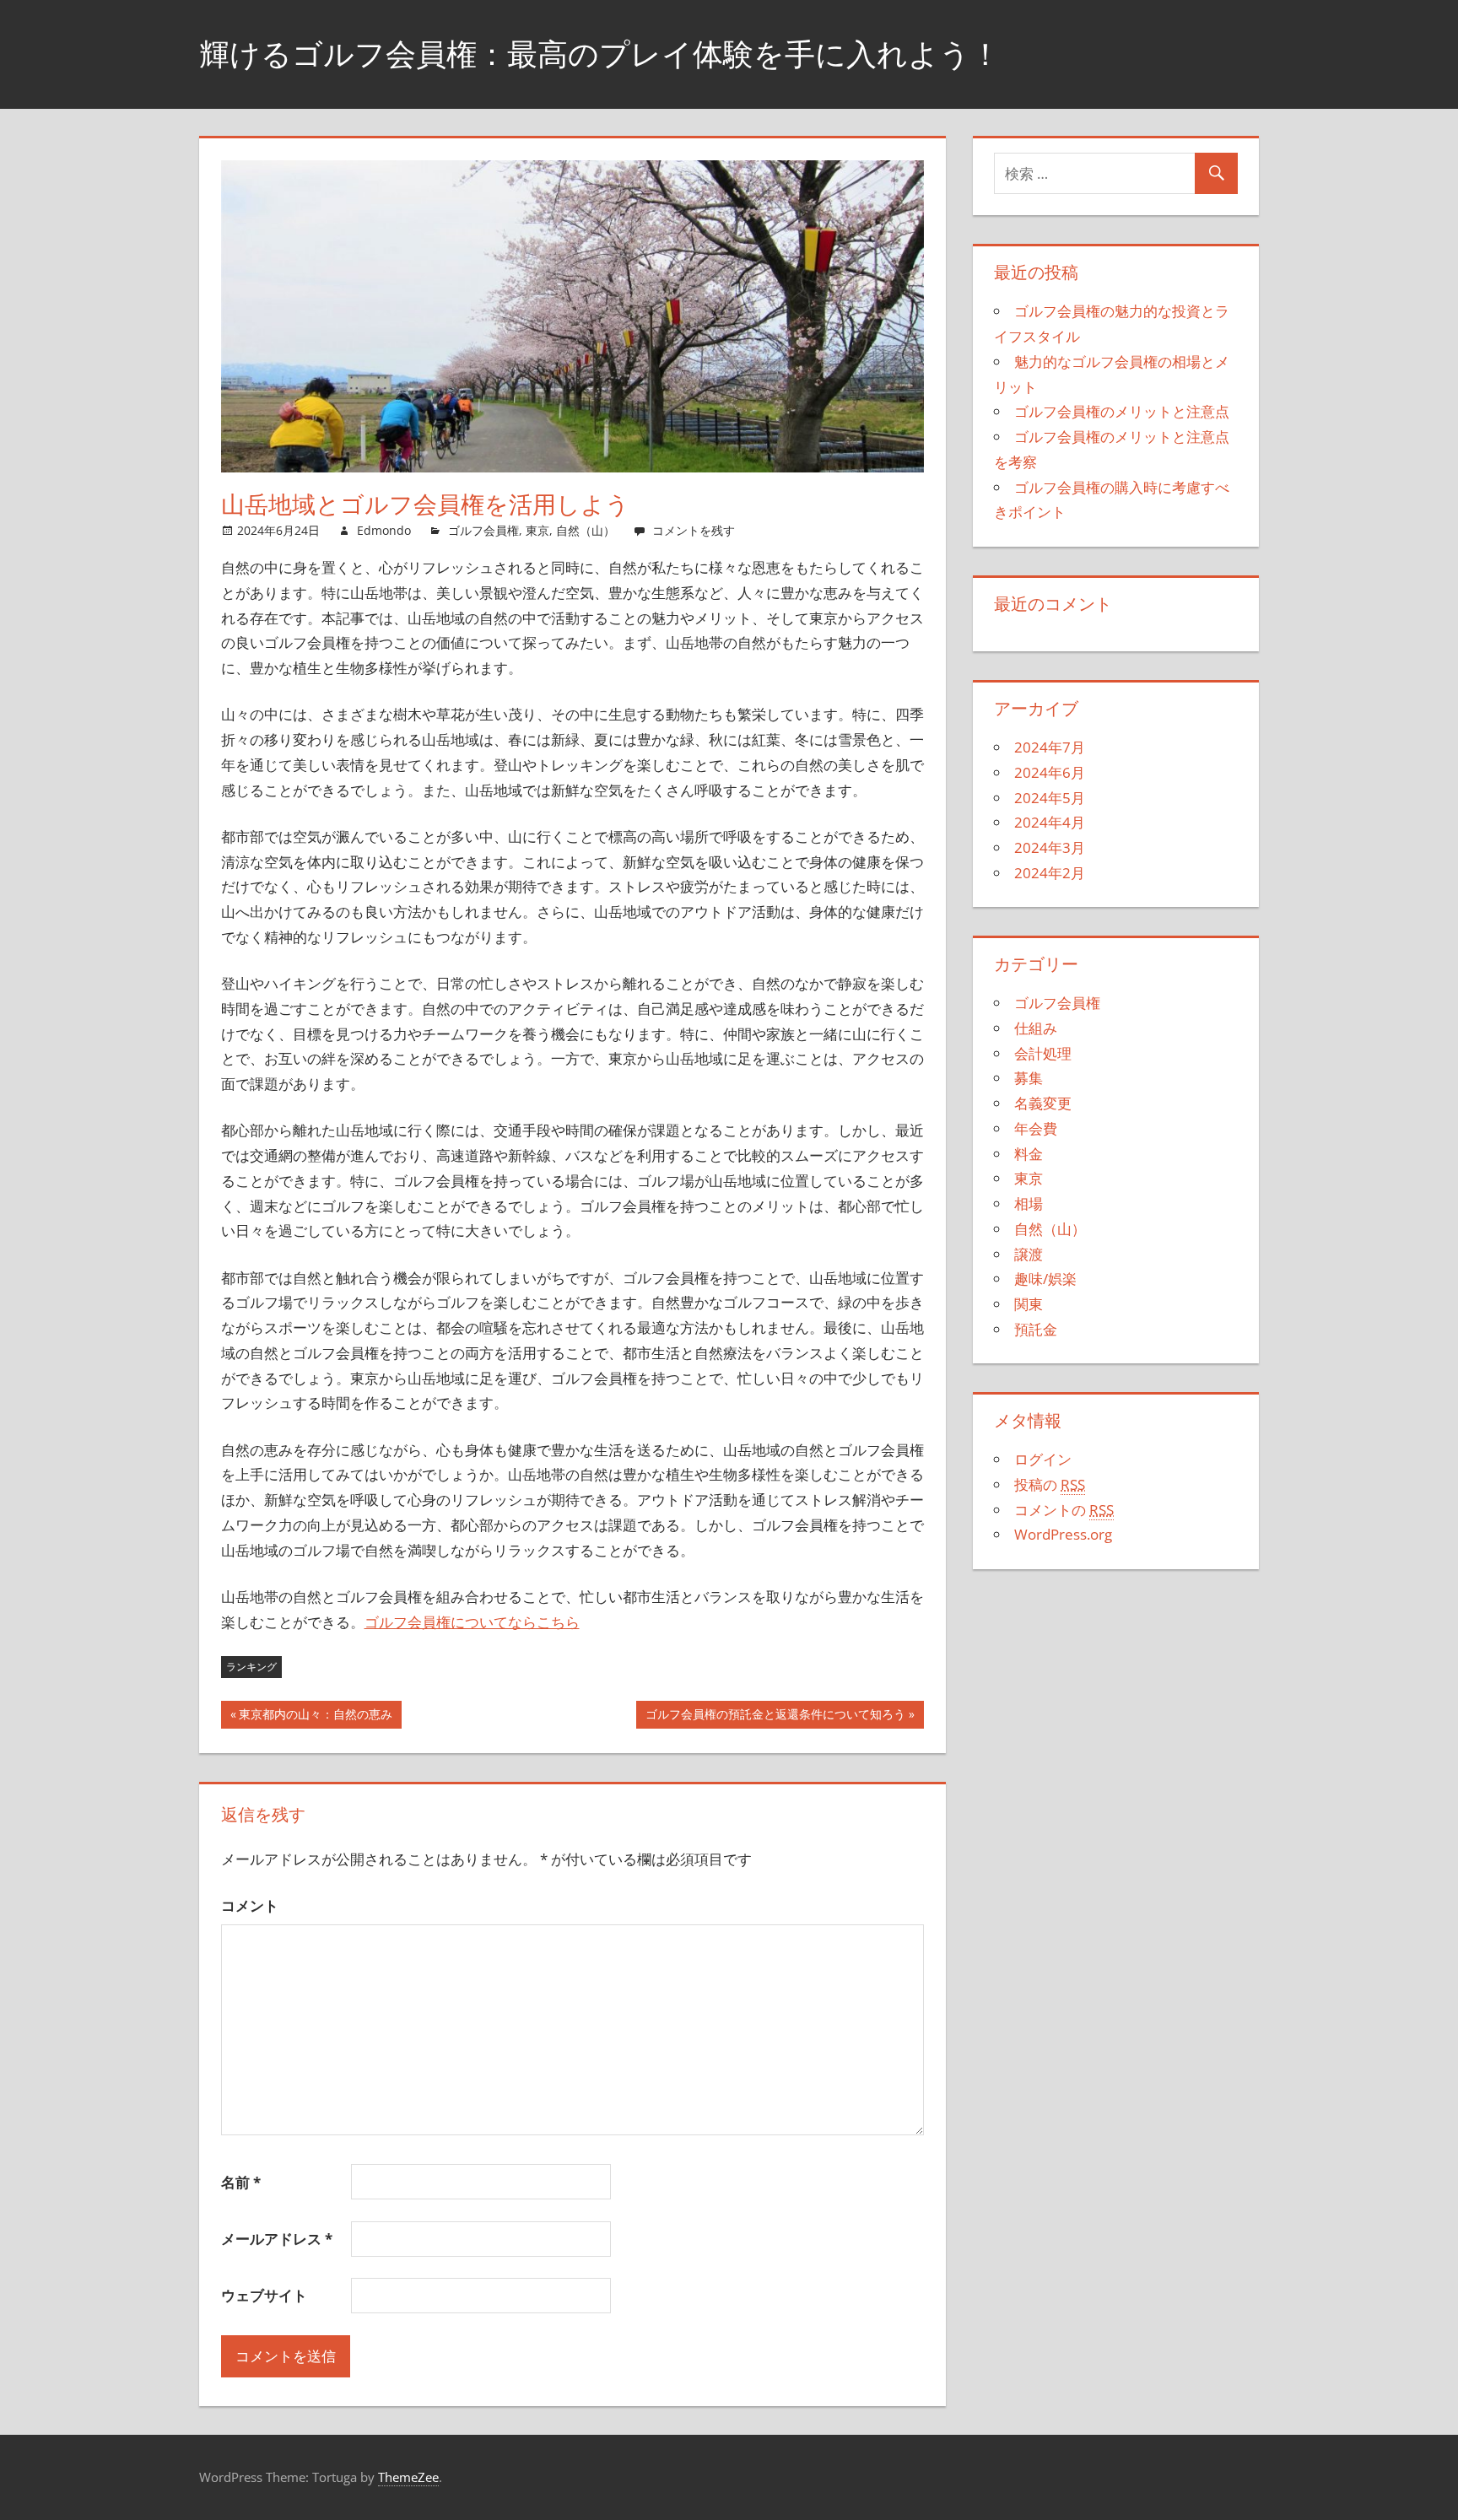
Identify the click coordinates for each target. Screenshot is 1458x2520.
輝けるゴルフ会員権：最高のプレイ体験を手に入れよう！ (600, 54)
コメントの (1064, 1510)
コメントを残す (694, 530)
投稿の (1050, 1484)
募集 (1029, 1078)
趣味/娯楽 (1045, 1279)
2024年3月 (1050, 847)
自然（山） (586, 530)
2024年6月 (1050, 772)
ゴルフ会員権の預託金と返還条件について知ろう (775, 1717)
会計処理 (1043, 1053)
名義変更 (1043, 1103)
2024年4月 (1050, 822)
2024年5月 (1050, 798)
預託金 (1036, 1329)
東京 (537, 530)
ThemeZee (408, 2477)
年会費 (1036, 1128)
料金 (1029, 1154)
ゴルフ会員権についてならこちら (472, 1622)
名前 (241, 2182)
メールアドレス (277, 2239)
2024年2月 (1050, 873)
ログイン (1043, 1459)
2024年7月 (1050, 747)
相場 (1029, 1203)
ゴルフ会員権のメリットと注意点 (1122, 411)
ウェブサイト (264, 2295)
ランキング (251, 1667)
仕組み (1036, 1028)
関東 (1029, 1304)
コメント (250, 1905)
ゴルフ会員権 (483, 530)
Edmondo (384, 530)
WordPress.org (1063, 1534)
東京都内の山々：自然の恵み (316, 1717)
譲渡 (1029, 1254)
